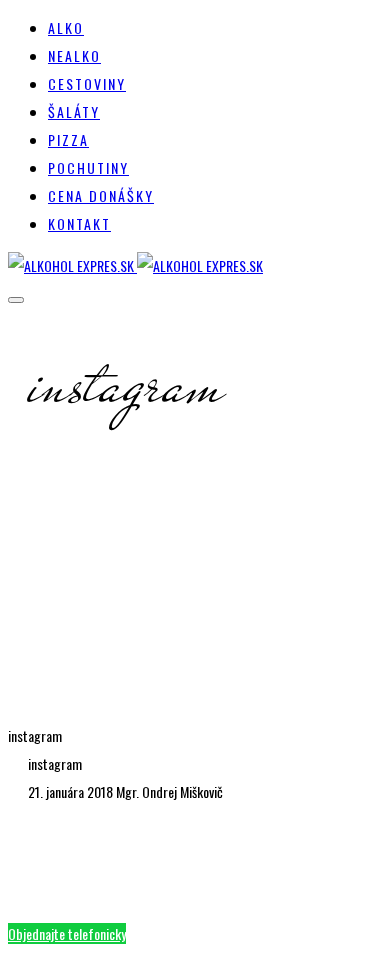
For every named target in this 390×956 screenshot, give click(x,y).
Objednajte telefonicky (67, 933)
